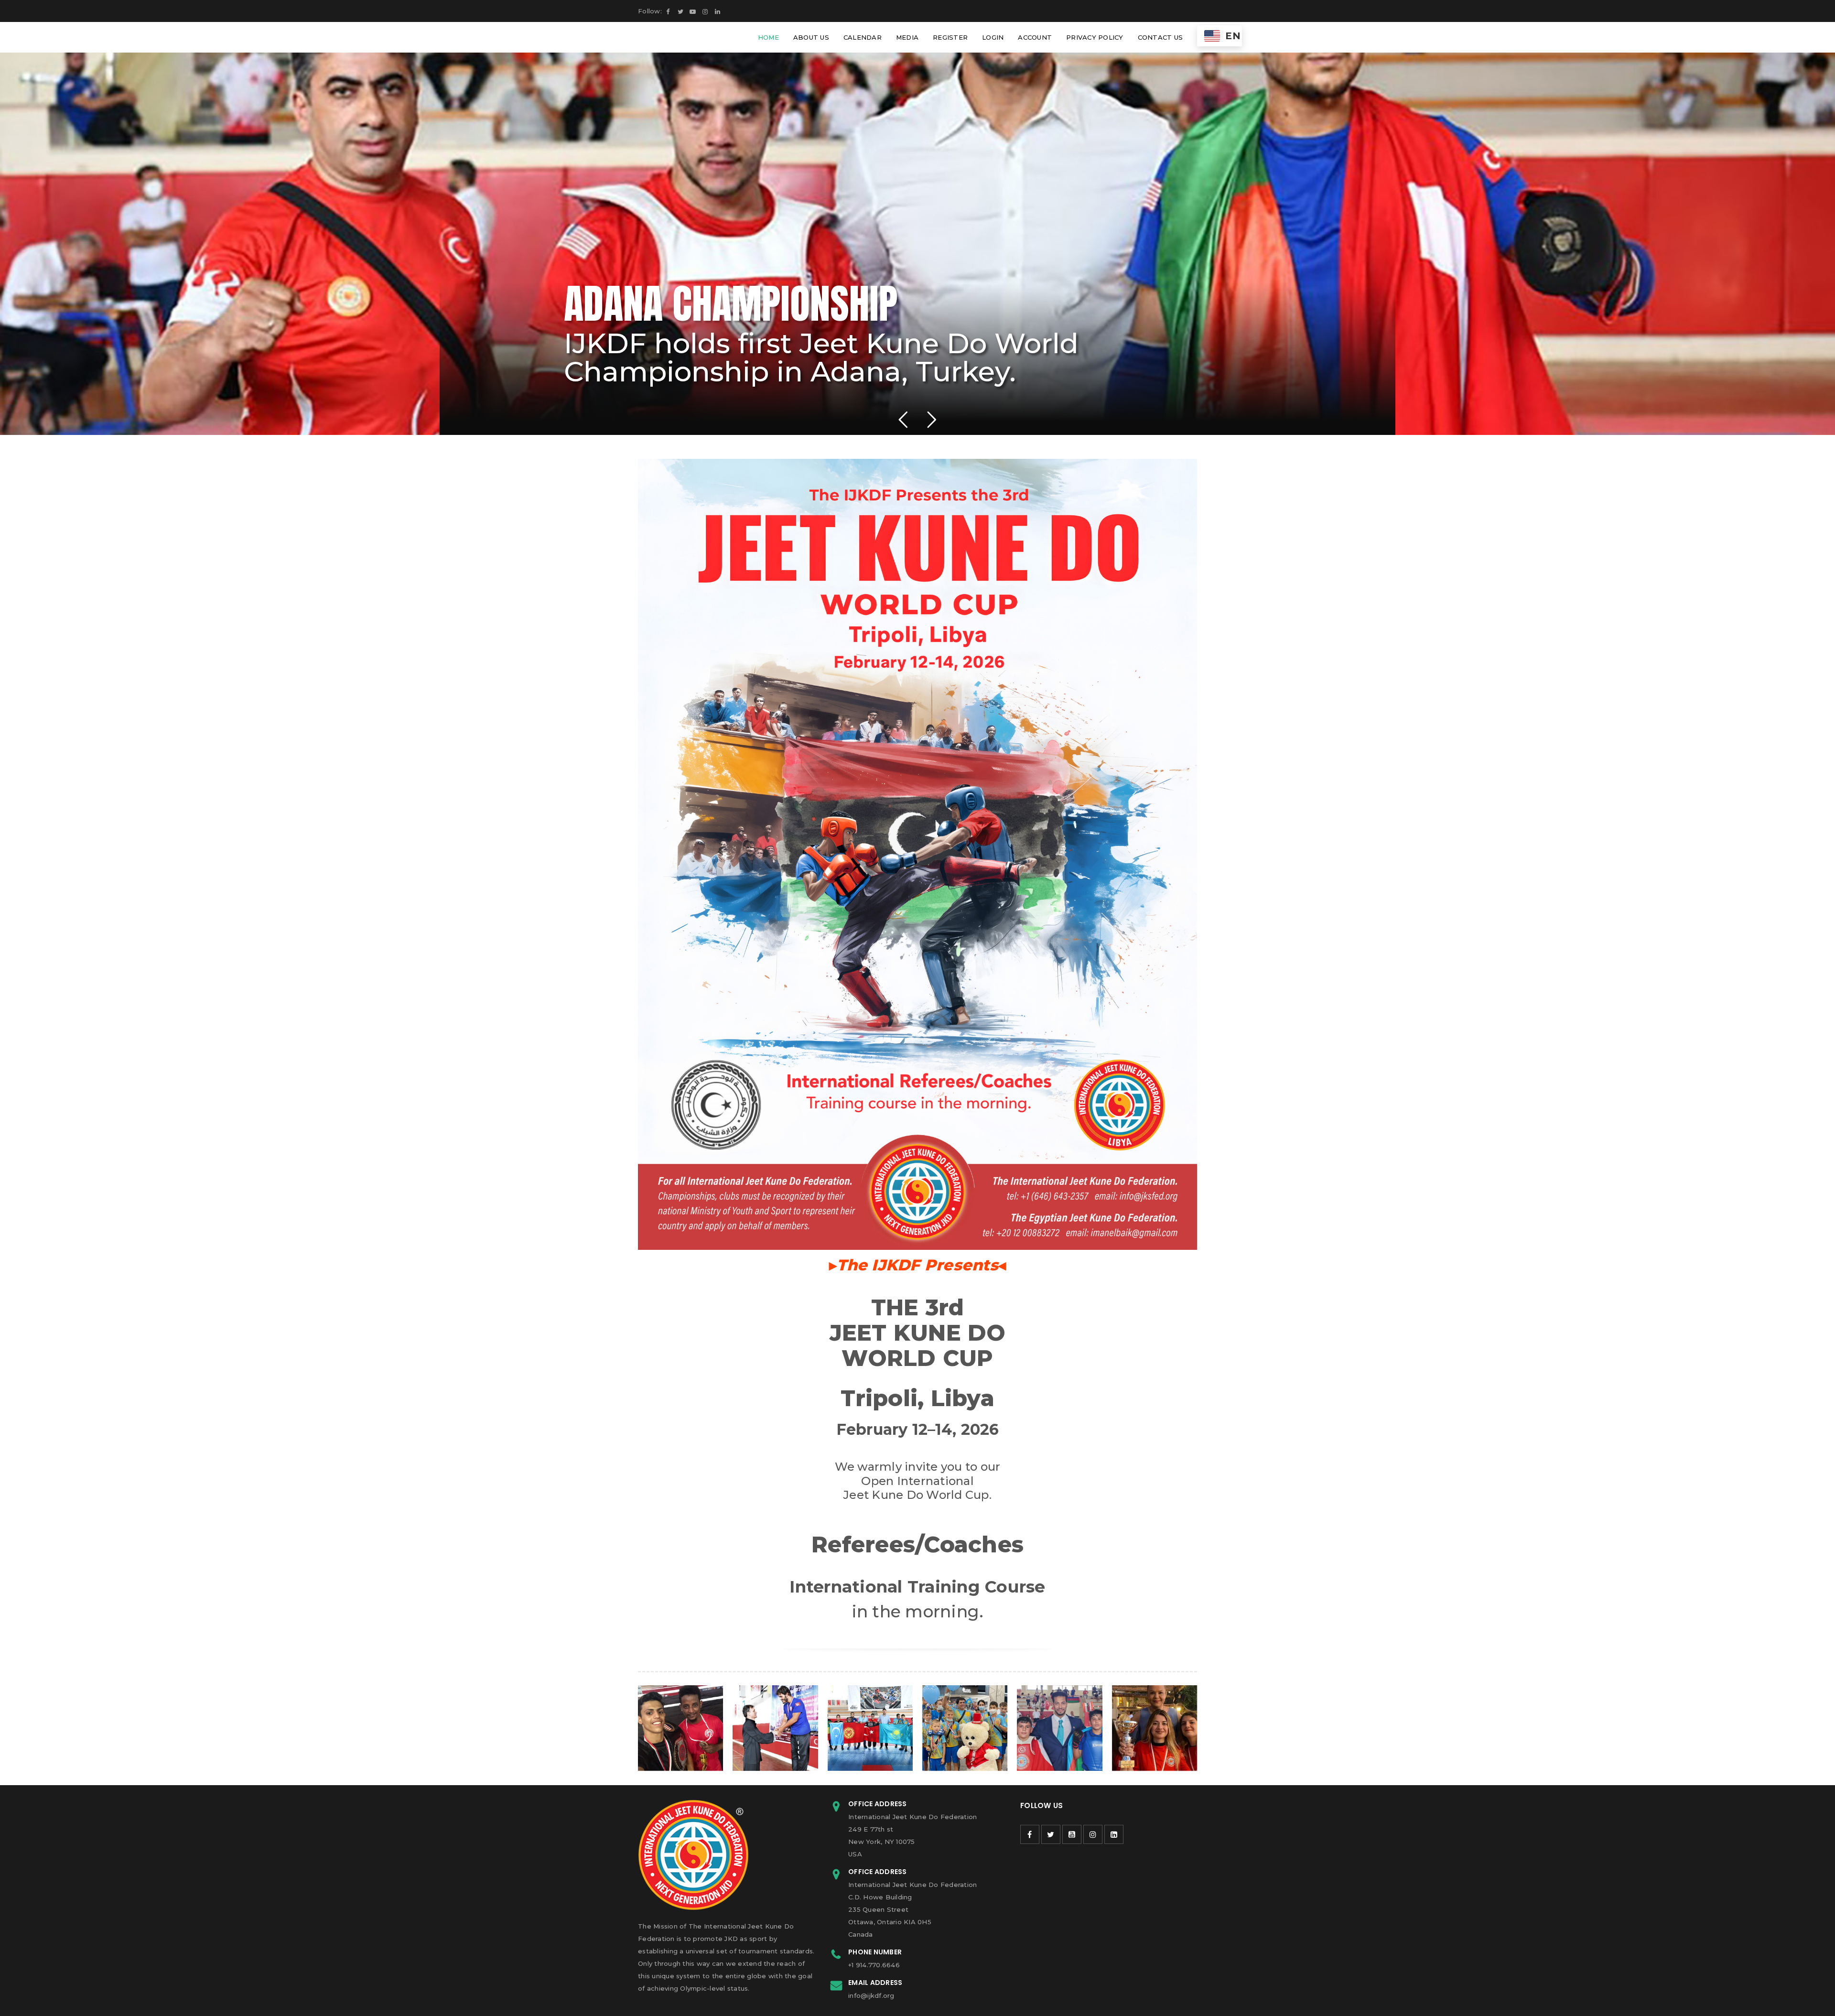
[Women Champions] (1155, 1728)
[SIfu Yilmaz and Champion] (775, 1728)
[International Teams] (870, 1728)
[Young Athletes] (1059, 1728)
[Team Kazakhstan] (965, 1728)
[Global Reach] (680, 1728)
